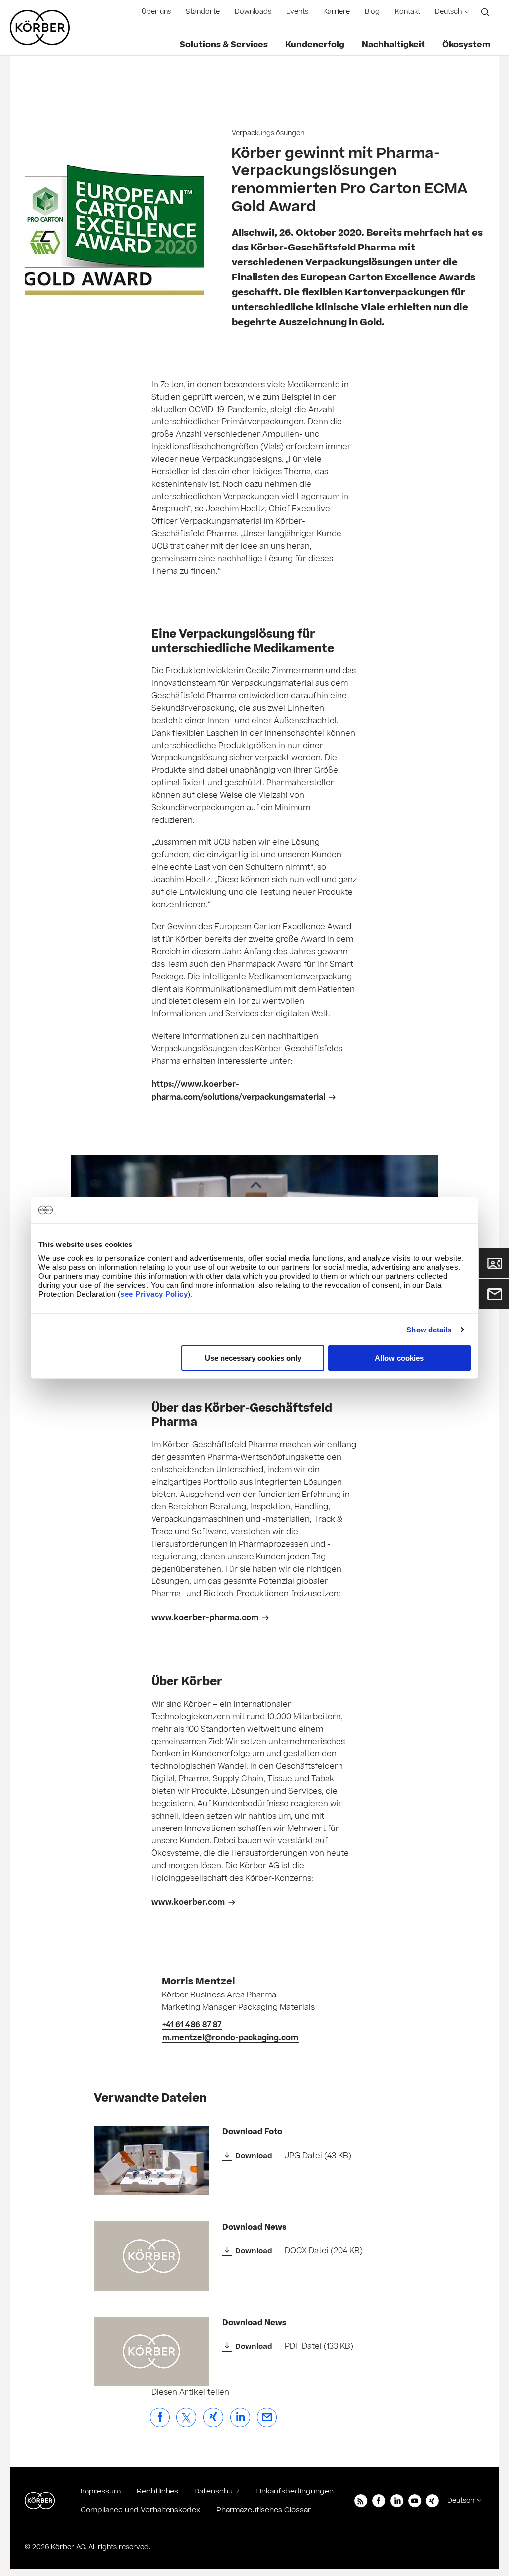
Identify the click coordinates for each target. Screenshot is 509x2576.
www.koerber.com (188, 1902)
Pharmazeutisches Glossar (263, 2510)
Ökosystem (467, 45)
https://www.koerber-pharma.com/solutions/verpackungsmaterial (238, 1091)
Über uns (156, 12)
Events (297, 12)
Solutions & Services (224, 45)
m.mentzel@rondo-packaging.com (230, 2038)
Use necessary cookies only (253, 1358)
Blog (372, 12)
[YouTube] (415, 2501)
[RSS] (361, 2501)
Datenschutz (217, 2491)
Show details (429, 1329)
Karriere (337, 12)
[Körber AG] (40, 2501)
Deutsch (448, 12)
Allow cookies (399, 1358)
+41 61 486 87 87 (192, 2025)
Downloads (253, 12)
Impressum (101, 2491)
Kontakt (407, 12)
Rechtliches (158, 2491)
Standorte (203, 12)
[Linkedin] (397, 2501)
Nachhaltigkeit (393, 45)
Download (254, 2156)
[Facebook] (379, 2501)
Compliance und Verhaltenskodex (140, 2510)
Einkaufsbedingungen (295, 2491)
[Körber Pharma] (40, 28)
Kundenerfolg (315, 45)
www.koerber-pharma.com (205, 1618)
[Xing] (432, 2501)
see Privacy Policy (154, 1294)
